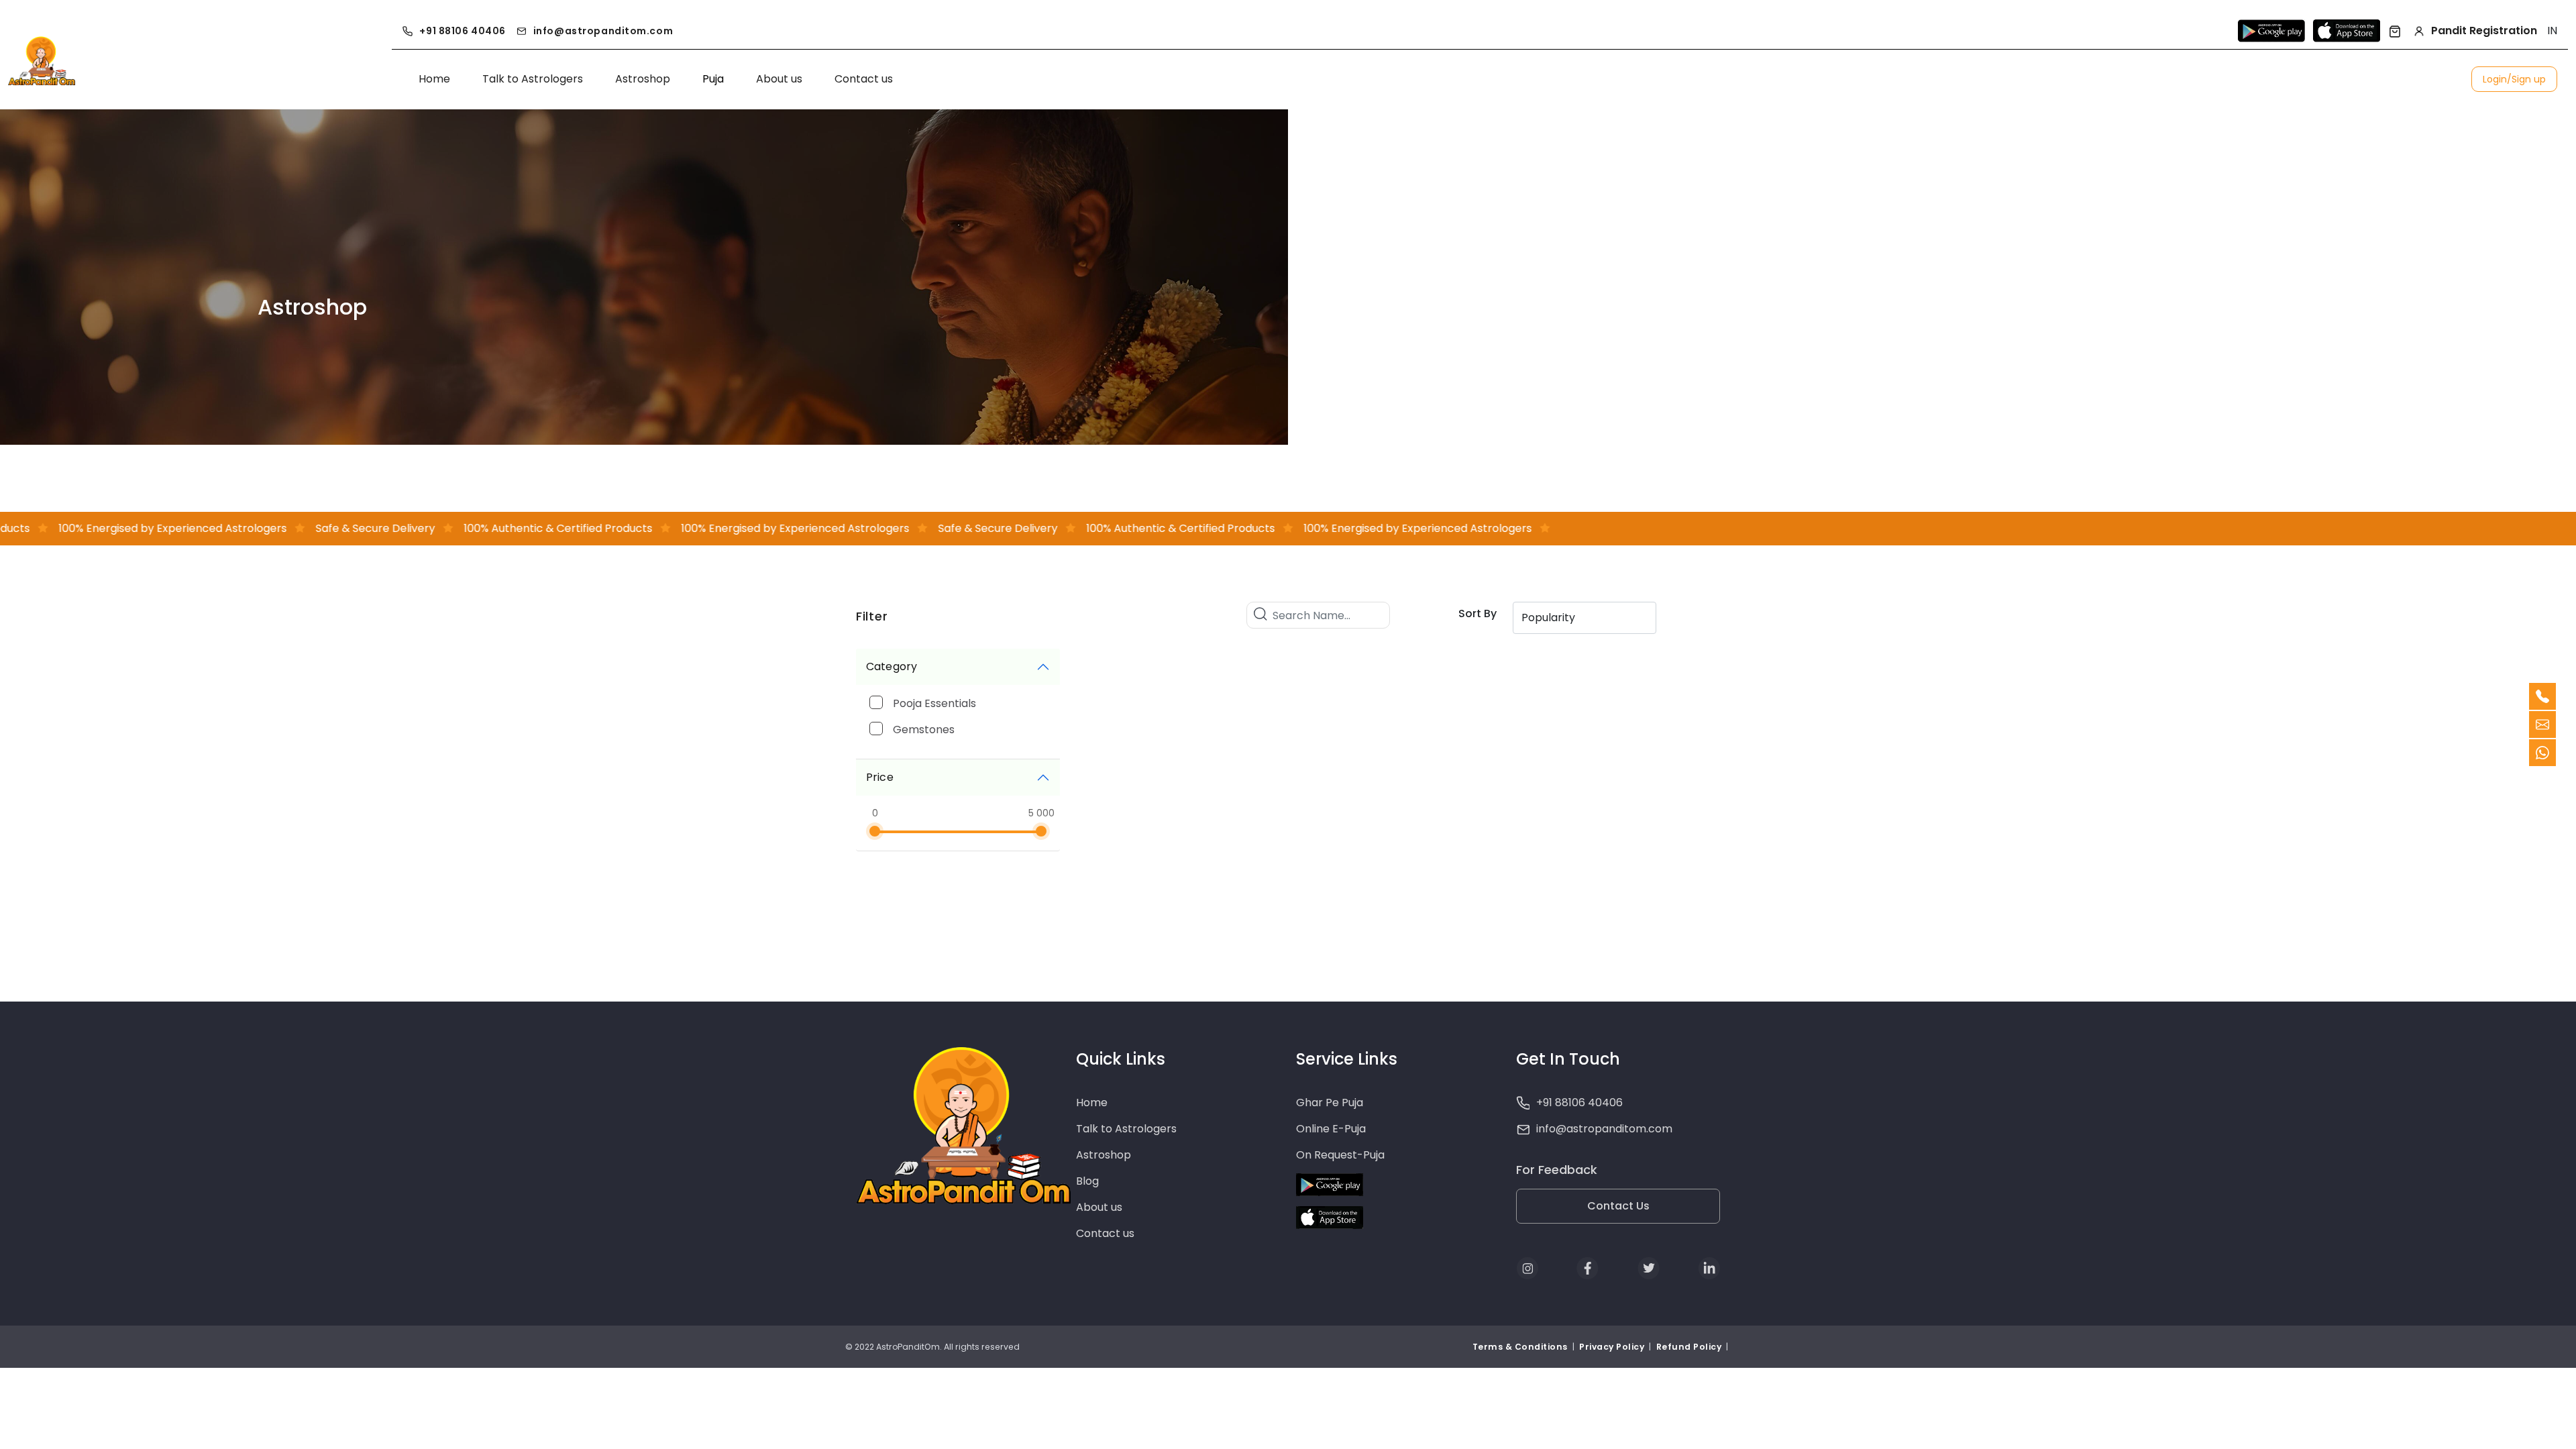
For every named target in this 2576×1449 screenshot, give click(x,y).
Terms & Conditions (1521, 1347)
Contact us (864, 79)
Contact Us (1618, 1206)
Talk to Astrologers (533, 79)
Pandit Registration (2484, 31)
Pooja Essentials (934, 703)
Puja (713, 79)
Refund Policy (1689, 1347)
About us (779, 79)
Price (880, 777)
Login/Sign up (2514, 79)
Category (892, 666)
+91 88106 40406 (462, 31)
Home (434, 79)
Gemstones (924, 730)
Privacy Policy (1612, 1347)
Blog (1087, 1181)
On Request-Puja (1340, 1155)
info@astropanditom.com (603, 31)
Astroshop (643, 79)
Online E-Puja (1331, 1129)
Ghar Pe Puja (1330, 1103)
